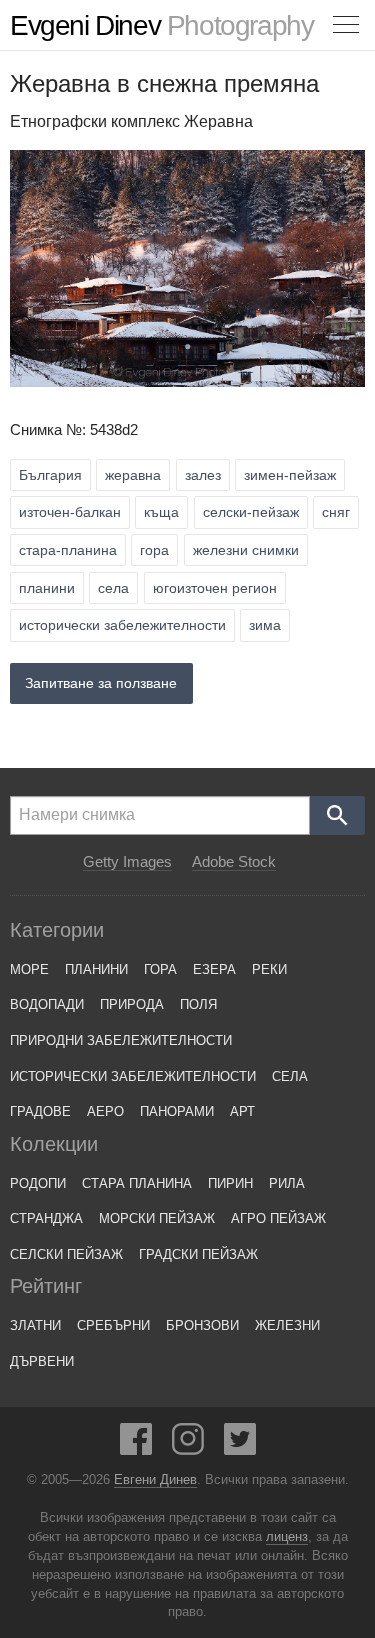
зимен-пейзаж (290, 475)
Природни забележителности (121, 1040)
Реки (269, 969)
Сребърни (113, 1325)
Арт (242, 1111)
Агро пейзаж (278, 1218)
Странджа (46, 1218)
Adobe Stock (234, 862)
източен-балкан (70, 512)
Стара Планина (137, 1183)
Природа (132, 1004)
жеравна (133, 475)
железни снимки (246, 550)
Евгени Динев (155, 1480)
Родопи (38, 1183)
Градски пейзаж (198, 1254)
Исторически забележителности (133, 1076)
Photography (161, 25)
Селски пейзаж (66, 1254)
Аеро (105, 1111)
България (50, 475)
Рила (287, 1183)
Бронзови (202, 1325)
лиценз (287, 1537)
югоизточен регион (215, 588)
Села (290, 1076)
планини (47, 588)
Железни (287, 1325)
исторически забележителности (122, 625)
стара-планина (68, 550)
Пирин (230, 1183)
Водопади (47, 1004)
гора (154, 550)
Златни (35, 1325)
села (113, 588)
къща (161, 512)
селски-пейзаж (251, 512)
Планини (96, 969)
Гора (160, 969)
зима (265, 625)
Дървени (42, 1361)
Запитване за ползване (101, 683)
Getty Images (127, 862)
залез (203, 475)
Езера (214, 969)
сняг (336, 512)
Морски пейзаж (157, 1218)
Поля (198, 1004)
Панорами (177, 1111)
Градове (40, 1111)
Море (29, 969)
